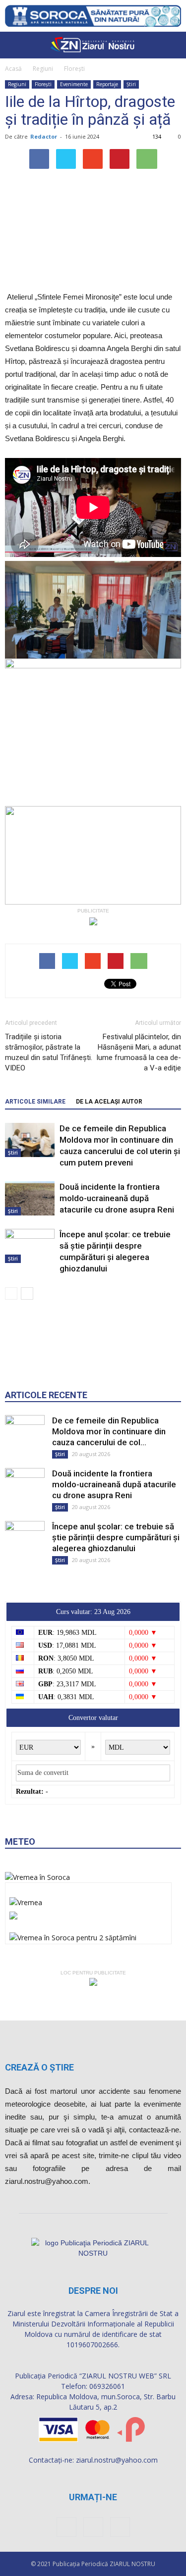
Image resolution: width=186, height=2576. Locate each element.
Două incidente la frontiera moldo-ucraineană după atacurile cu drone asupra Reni (117, 1198)
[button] (172, 45)
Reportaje (107, 84)
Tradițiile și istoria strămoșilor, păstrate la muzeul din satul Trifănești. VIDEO (49, 1052)
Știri (131, 84)
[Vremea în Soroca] (37, 1877)
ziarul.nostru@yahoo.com (117, 2460)
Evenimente (74, 84)
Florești (74, 69)
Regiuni (43, 69)
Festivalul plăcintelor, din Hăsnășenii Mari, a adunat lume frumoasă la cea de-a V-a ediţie (139, 1052)
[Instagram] (93, 2527)
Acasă (13, 69)
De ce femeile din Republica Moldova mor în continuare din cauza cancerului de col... (109, 1431)
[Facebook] (66, 2527)
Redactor (44, 136)
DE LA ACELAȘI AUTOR (109, 1102)
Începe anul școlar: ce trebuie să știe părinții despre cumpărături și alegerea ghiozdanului (116, 1537)
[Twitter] (120, 2527)
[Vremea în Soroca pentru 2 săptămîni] (73, 1935)
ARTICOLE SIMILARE (35, 1102)
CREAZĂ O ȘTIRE (39, 2067)
